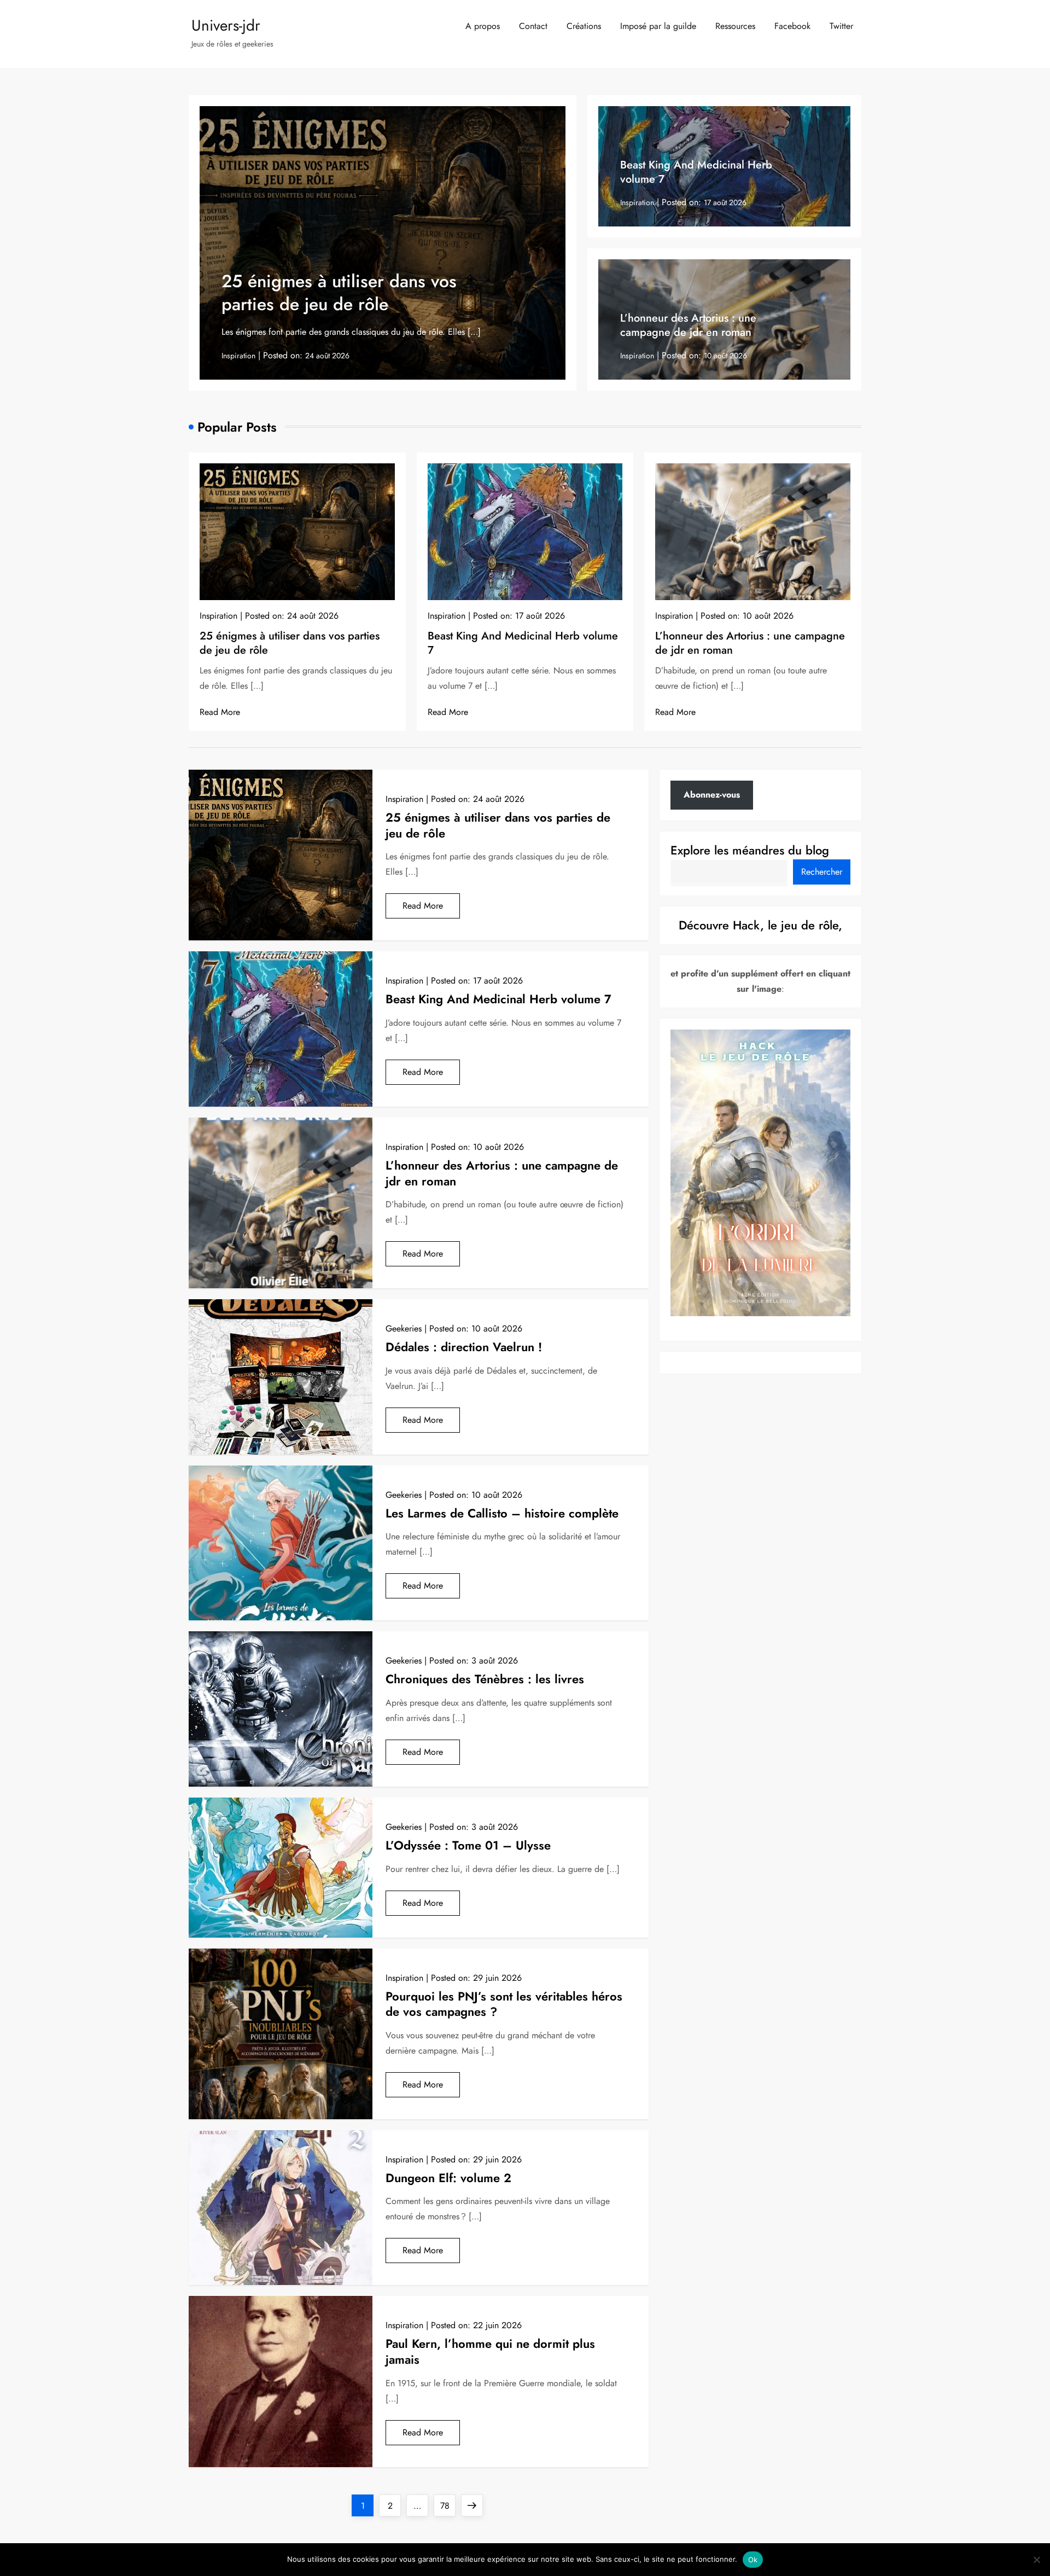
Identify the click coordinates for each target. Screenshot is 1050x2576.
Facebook (792, 26)
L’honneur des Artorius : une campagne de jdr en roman (688, 325)
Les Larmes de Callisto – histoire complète (502, 1513)
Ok (753, 2560)
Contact (533, 26)
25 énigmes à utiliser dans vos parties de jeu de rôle (339, 293)
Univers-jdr (226, 25)
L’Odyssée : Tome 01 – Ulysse (468, 1845)
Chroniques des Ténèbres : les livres (485, 1679)
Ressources (735, 26)
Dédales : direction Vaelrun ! (464, 1347)
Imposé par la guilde (658, 26)
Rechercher (822, 872)
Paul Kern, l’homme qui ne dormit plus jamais (490, 2351)
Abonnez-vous (712, 795)
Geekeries (404, 1328)
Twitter (841, 26)
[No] (1036, 2560)
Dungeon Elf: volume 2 (448, 2178)
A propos (483, 26)
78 (448, 2505)
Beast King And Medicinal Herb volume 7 (696, 172)
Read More (220, 712)
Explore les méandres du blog (750, 850)
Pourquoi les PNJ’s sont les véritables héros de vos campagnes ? (504, 2004)
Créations (584, 26)
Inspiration (238, 356)
